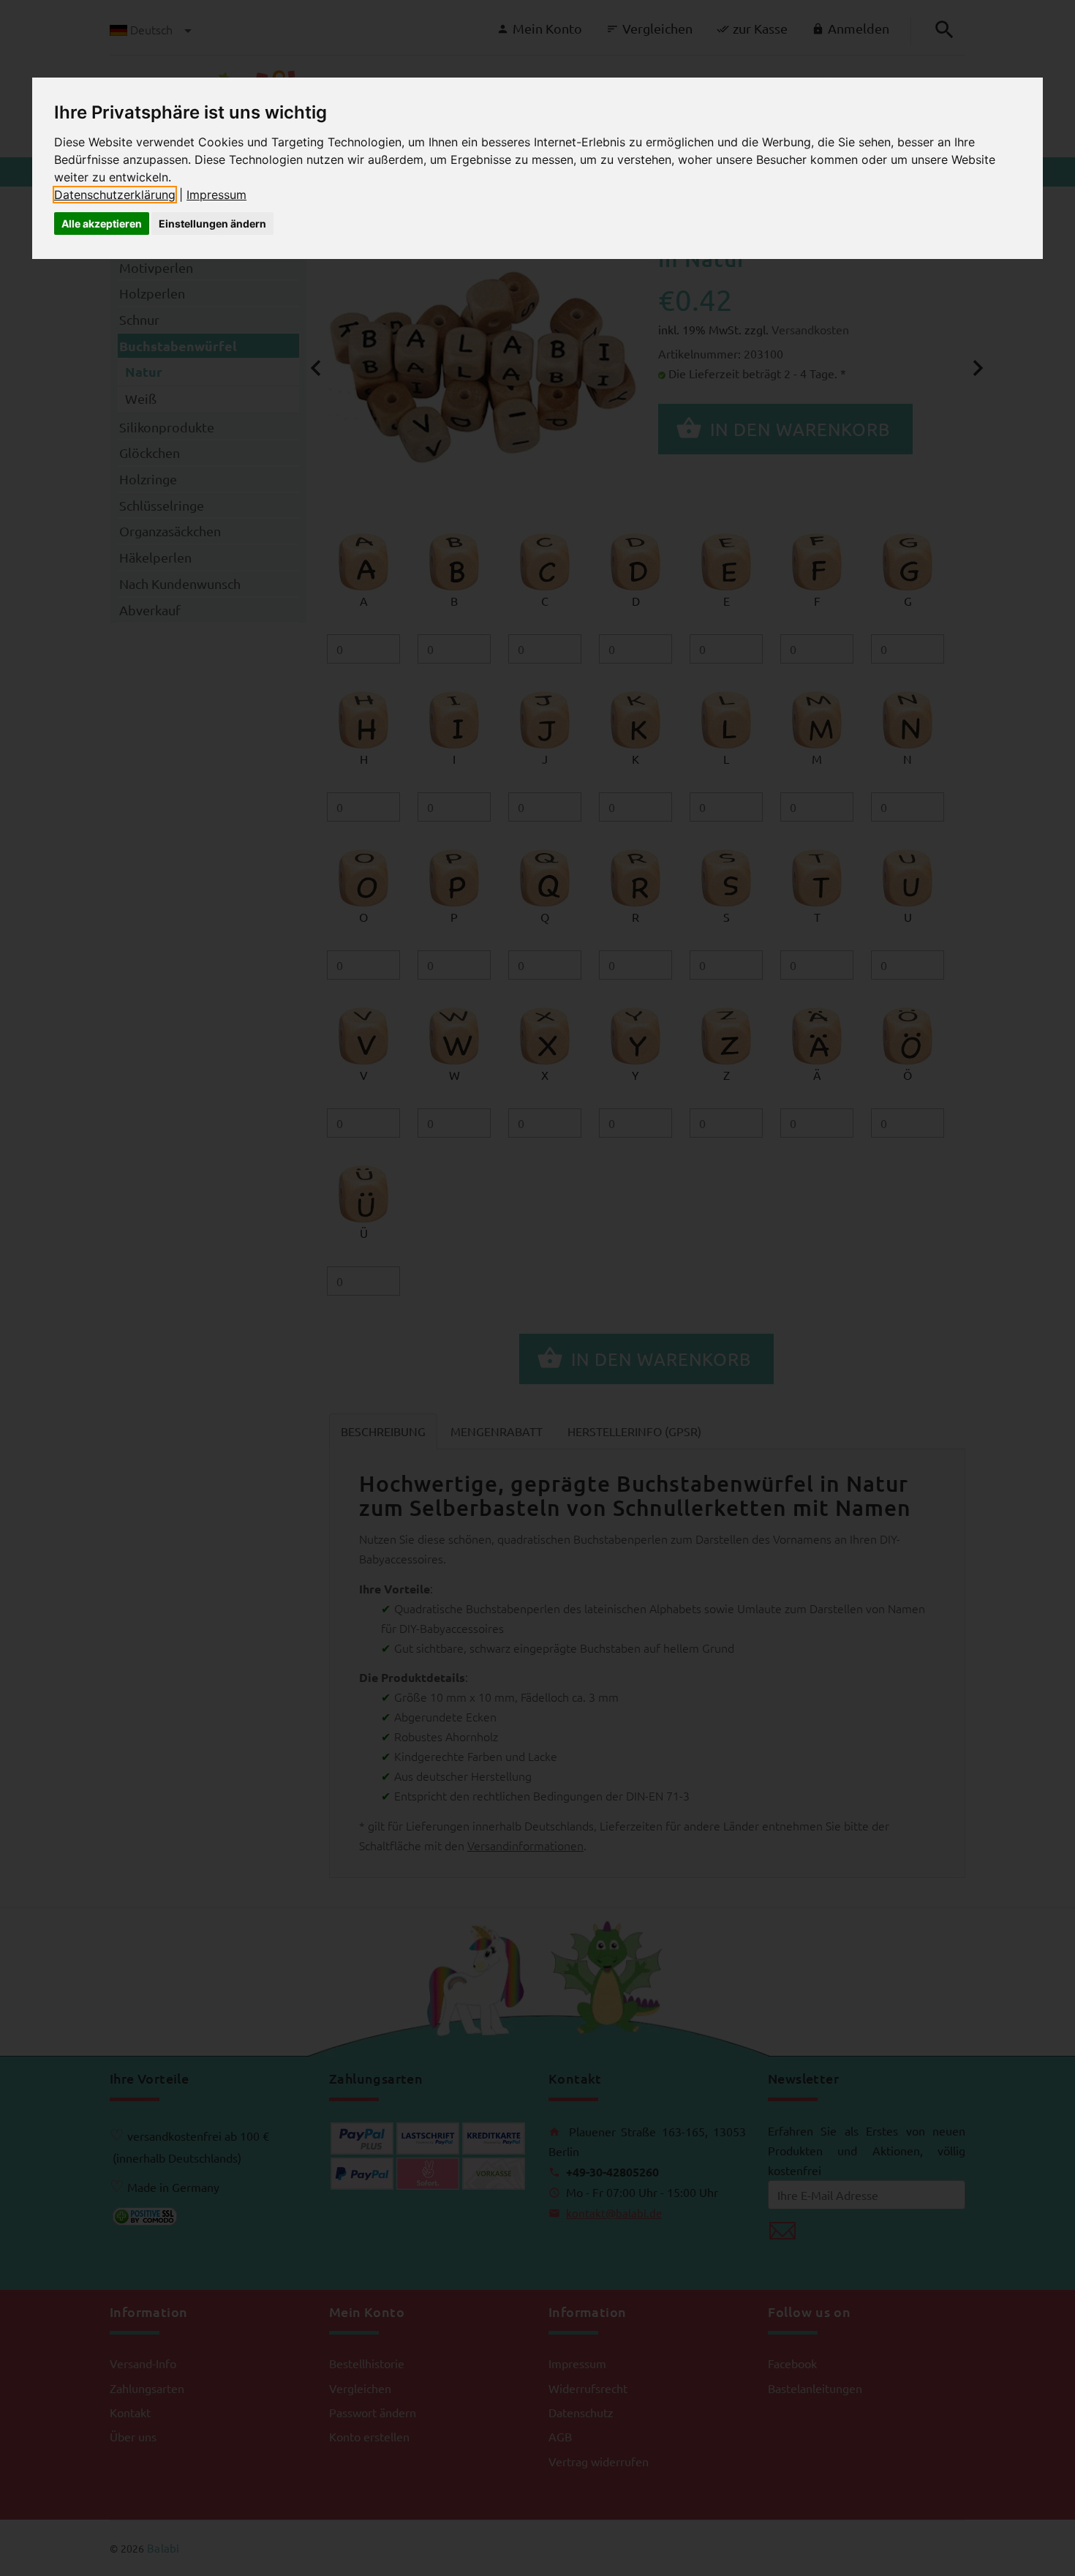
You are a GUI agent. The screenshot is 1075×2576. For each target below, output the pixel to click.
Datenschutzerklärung (115, 195)
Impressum (216, 195)
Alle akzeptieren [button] (102, 224)
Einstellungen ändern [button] (212, 224)
